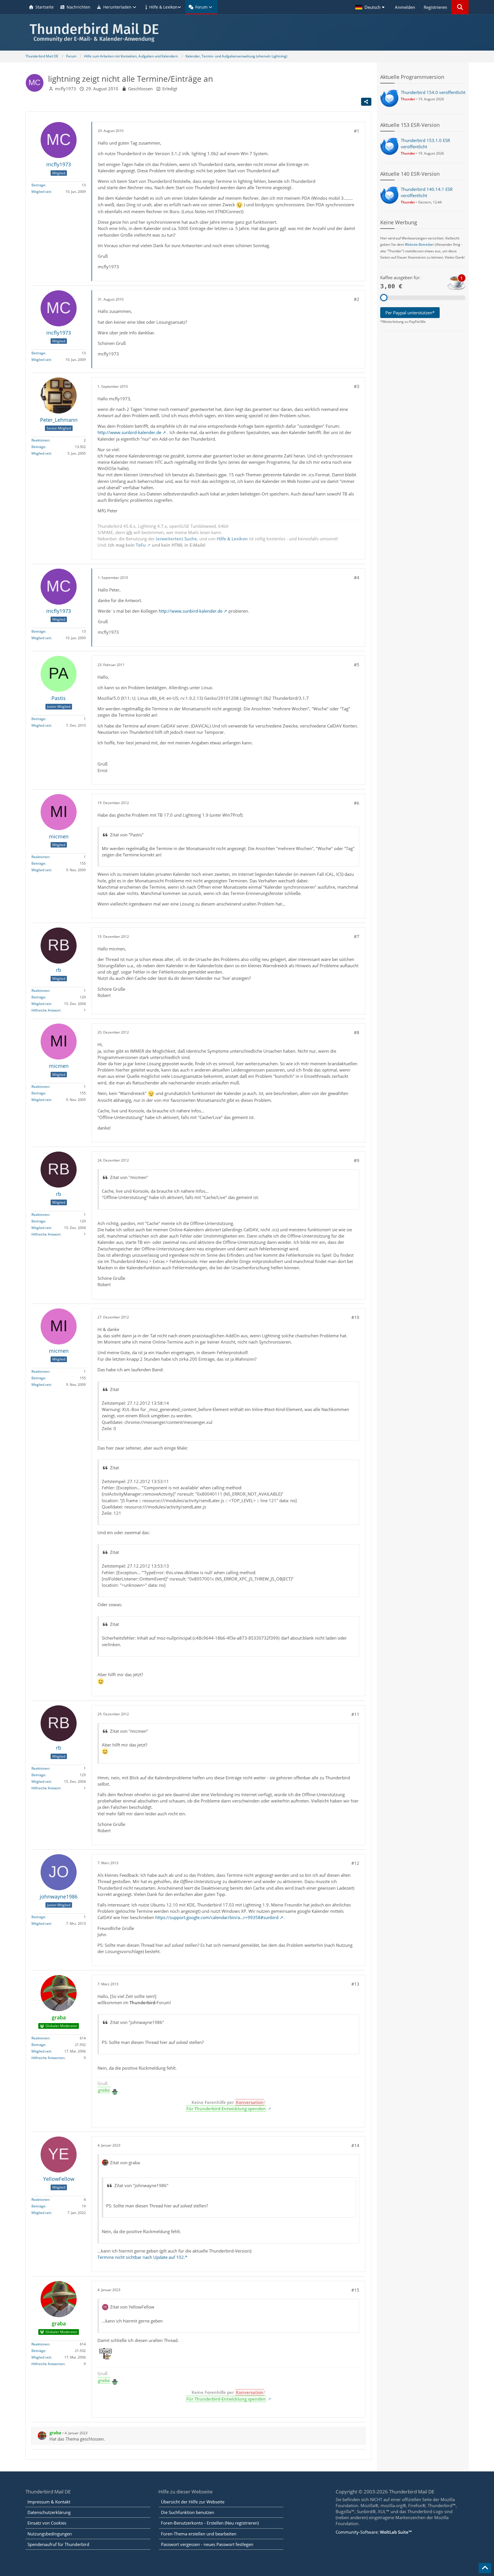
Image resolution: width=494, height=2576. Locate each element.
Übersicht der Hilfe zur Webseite (193, 2502)
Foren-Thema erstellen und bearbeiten (199, 2534)
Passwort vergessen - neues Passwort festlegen (207, 2544)
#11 (355, 1714)
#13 (355, 1984)
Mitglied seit (41, 192)
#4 (357, 577)
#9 (357, 1160)
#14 (355, 2145)
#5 (357, 665)
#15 (355, 2290)
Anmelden (405, 7)
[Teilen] (366, 102)
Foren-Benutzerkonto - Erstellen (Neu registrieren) (210, 2523)
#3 (357, 386)
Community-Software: (374, 2532)
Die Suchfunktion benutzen (188, 2512)
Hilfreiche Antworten (48, 2058)
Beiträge (38, 185)
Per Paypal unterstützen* (410, 313)
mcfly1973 (65, 89)
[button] (371, 7)
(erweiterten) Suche (176, 539)
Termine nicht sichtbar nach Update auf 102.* (142, 2257)
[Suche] (460, 7)
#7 (357, 936)
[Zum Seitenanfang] (485, 2568)
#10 (355, 1317)
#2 (357, 299)
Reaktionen (40, 440)
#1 (357, 131)
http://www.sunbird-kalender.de (129, 432)
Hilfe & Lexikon (232, 539)
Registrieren (435, 7)
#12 (355, 1863)
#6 (357, 803)
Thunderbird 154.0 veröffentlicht (433, 92)
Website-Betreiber (419, 244)
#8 (357, 1032)
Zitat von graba (125, 2163)
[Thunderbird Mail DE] (247, 32)
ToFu (141, 545)
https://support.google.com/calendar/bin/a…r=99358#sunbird (217, 1917)
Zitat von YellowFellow (132, 2307)
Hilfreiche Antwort (46, 1010)
